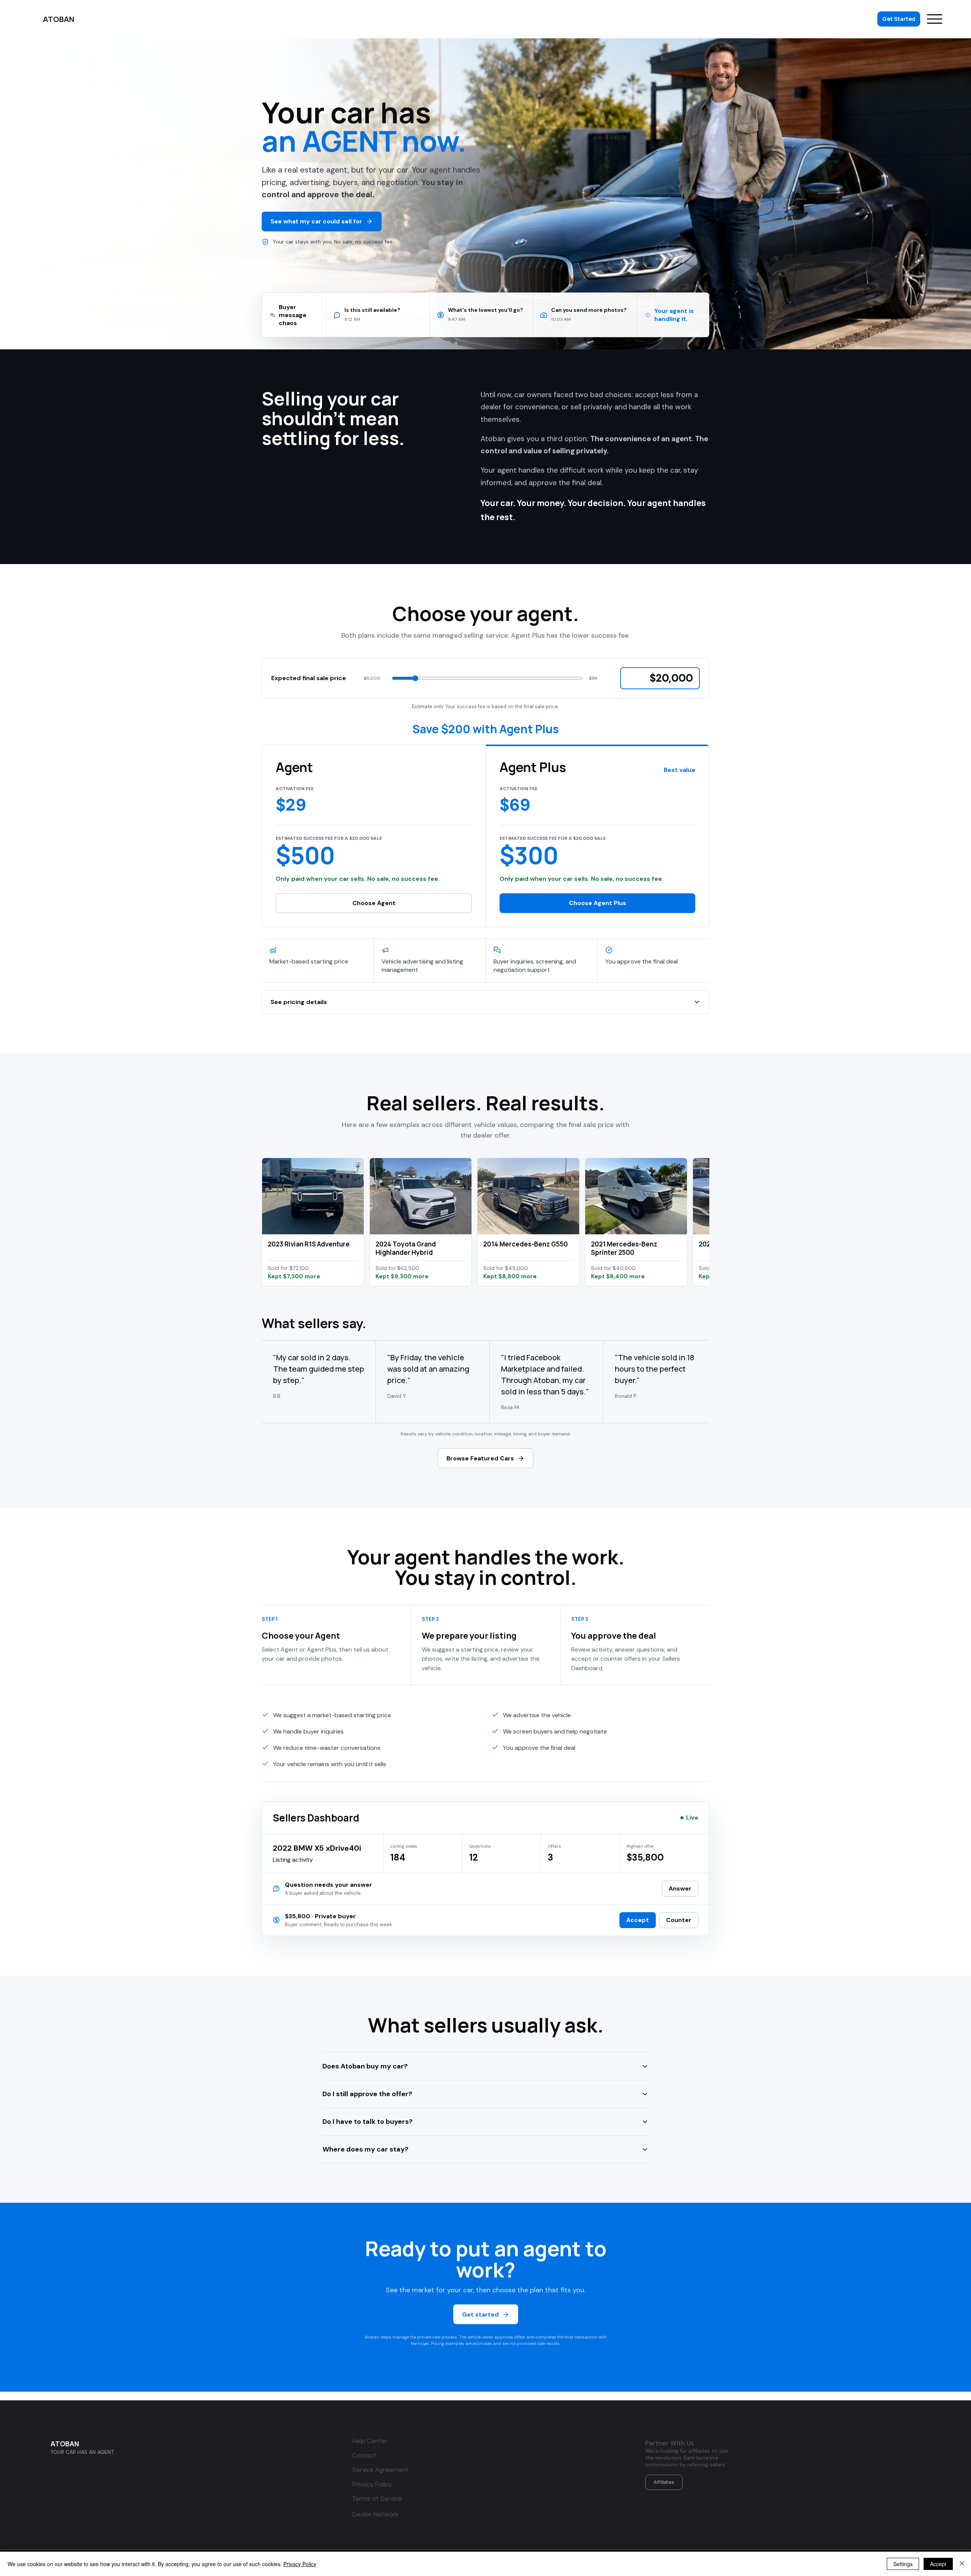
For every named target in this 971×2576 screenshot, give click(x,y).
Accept (938, 2564)
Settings (903, 2564)
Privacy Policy (300, 2564)
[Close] (962, 2564)
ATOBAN (65, 2444)
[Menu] (935, 19)
